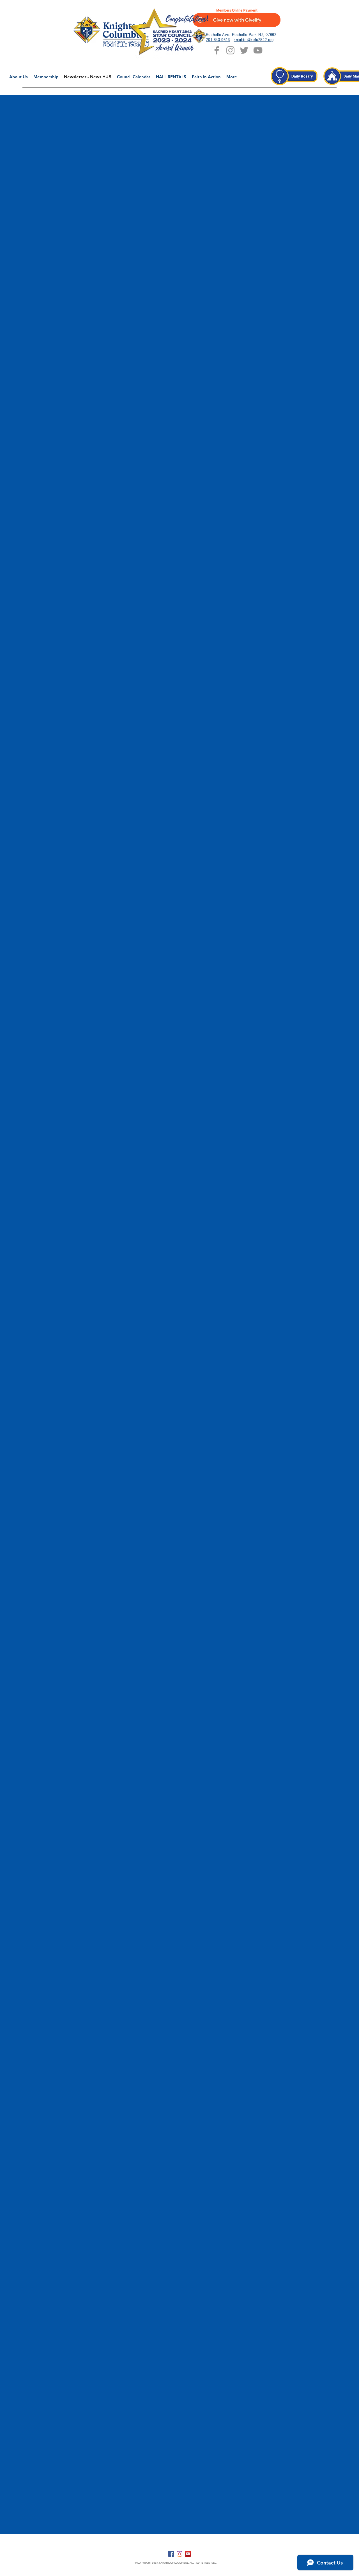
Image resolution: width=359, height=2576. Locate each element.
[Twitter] (244, 50)
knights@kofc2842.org (254, 40)
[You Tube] (188, 2554)
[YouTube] (258, 50)
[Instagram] (230, 50)
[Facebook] (171, 2554)
